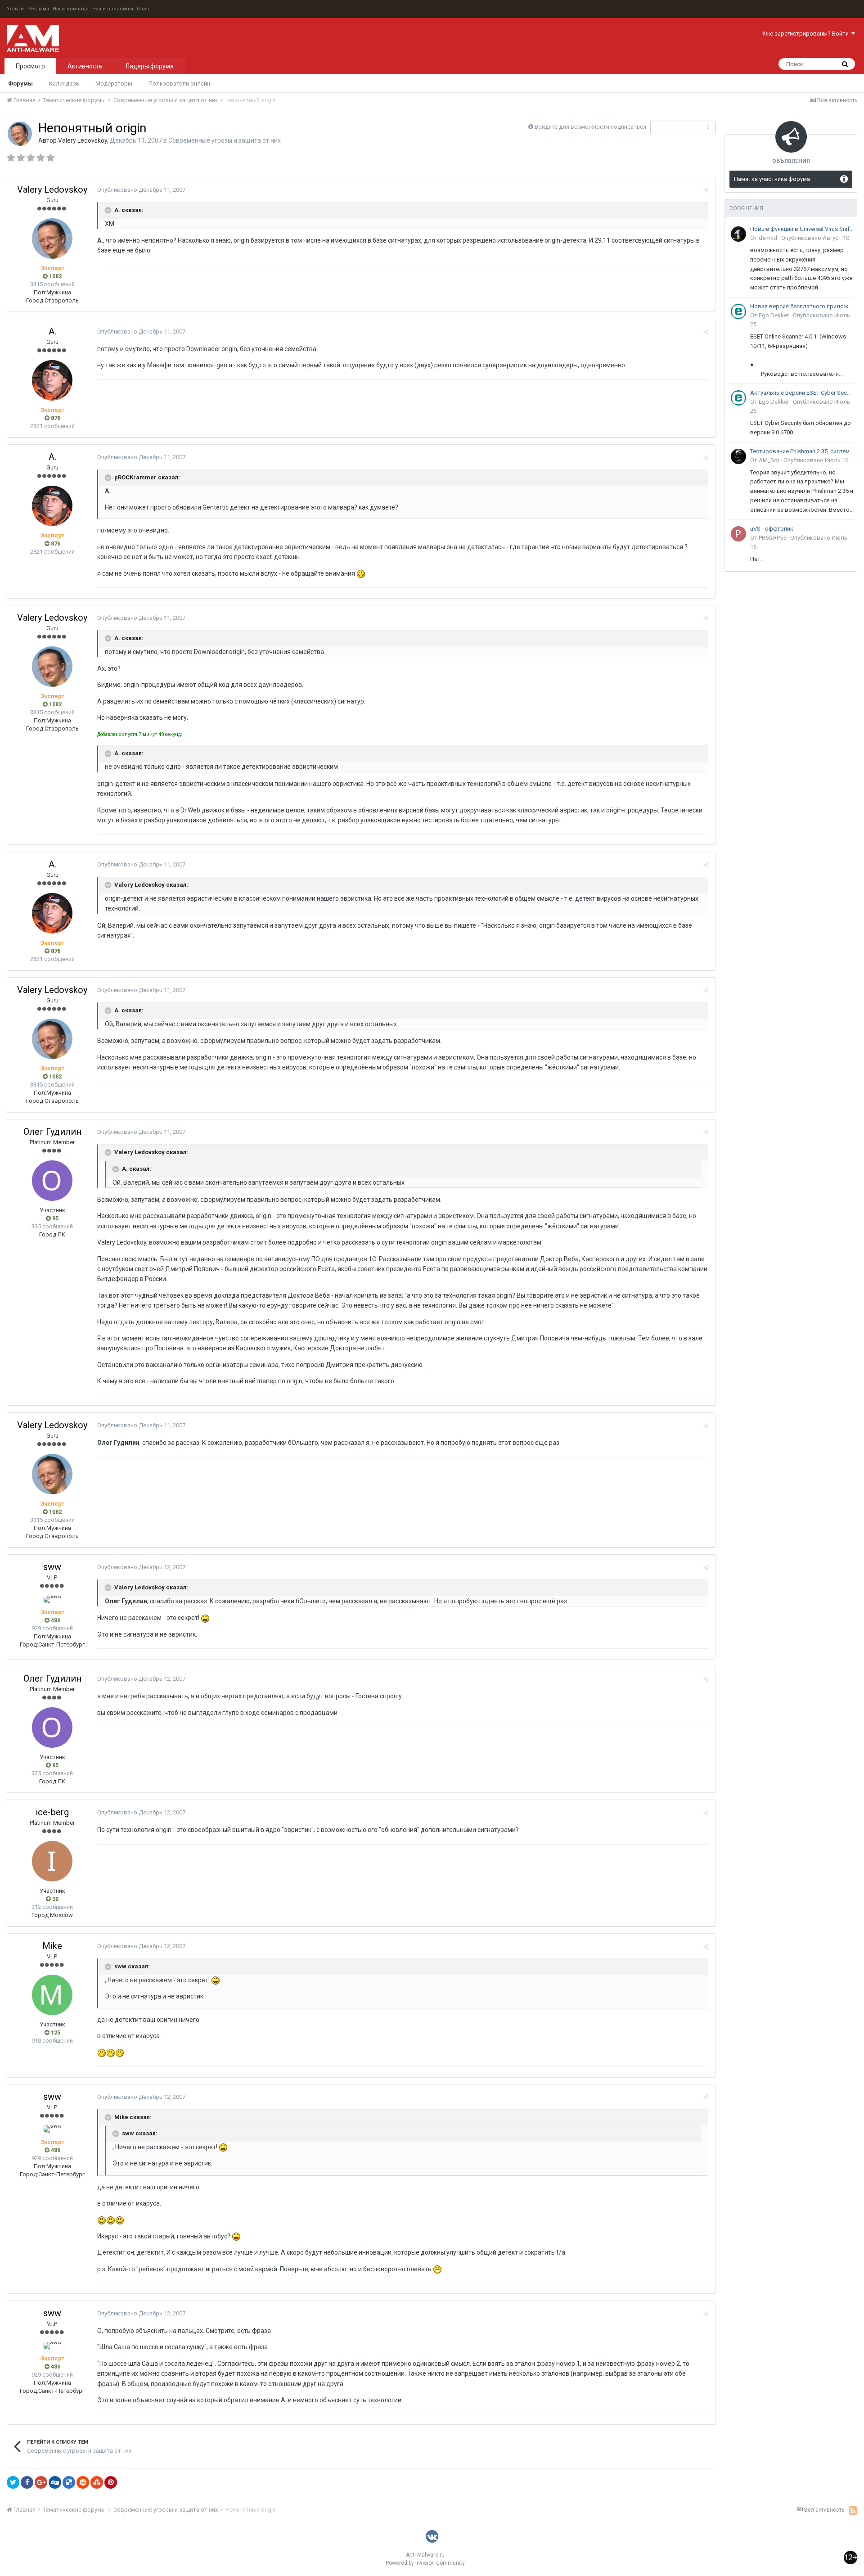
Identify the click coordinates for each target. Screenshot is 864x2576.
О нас (144, 9)
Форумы (20, 83)
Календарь (64, 83)
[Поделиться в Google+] (41, 2482)
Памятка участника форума (772, 179)
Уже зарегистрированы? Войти (807, 34)
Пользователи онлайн (179, 83)
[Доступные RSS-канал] (853, 2510)
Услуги (15, 9)
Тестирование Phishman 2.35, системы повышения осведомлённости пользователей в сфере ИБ (802, 451)
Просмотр (30, 66)
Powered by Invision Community (425, 2563)
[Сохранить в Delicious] (69, 2482)
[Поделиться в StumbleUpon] (97, 2482)
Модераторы (114, 83)
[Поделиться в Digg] (55, 2482)
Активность (85, 66)
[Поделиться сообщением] (706, 190)
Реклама (38, 9)
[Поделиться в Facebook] (27, 2482)
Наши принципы (113, 9)
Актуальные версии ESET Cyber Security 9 (802, 393)
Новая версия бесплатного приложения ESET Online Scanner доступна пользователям (802, 306)
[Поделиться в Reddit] (83, 2482)
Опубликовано (141, 190)
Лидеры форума (149, 66)
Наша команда (71, 9)
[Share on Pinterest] (111, 2482)
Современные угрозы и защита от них (225, 140)
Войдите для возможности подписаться (590, 127)
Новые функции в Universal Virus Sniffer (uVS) (802, 229)
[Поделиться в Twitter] (13, 2482)
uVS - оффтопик (772, 529)
